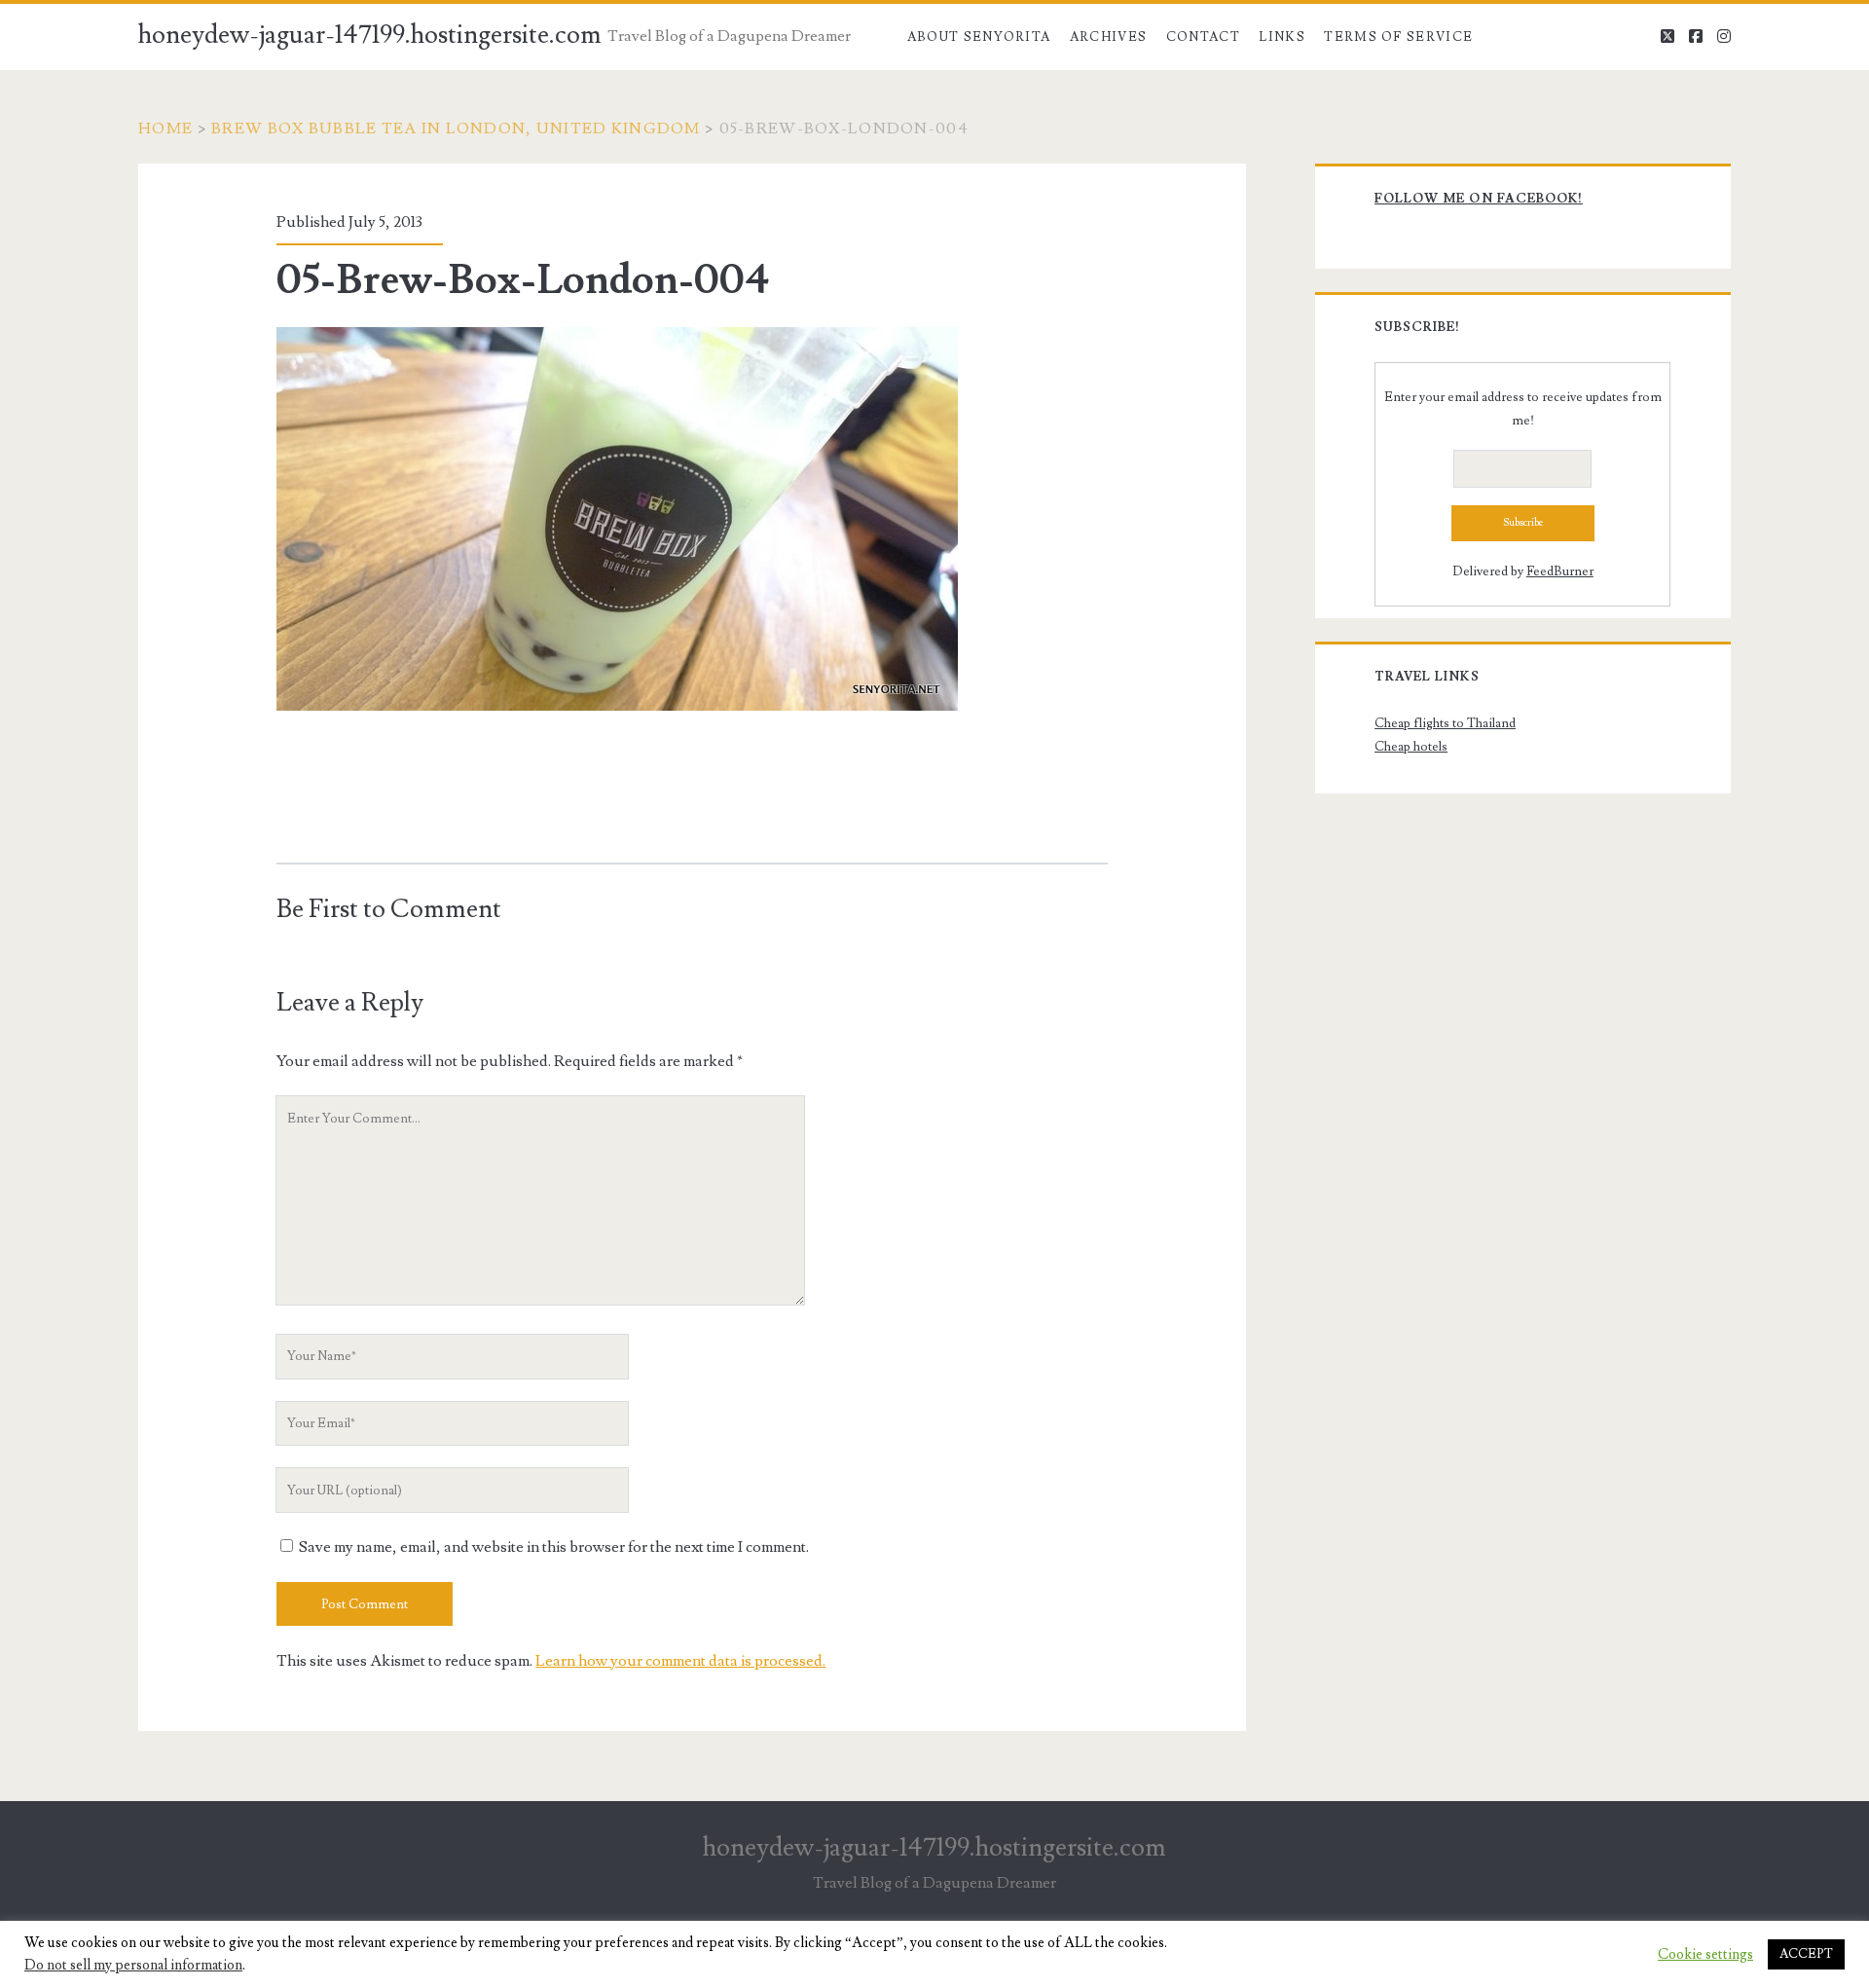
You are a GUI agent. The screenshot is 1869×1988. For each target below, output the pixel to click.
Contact (1203, 37)
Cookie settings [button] (1705, 1955)
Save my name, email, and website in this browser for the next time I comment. (554, 1547)
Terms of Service (1398, 37)
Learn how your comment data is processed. (680, 1661)
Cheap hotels (1411, 747)
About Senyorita (979, 37)
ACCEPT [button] (1806, 1954)
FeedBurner (1560, 571)
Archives (1108, 37)
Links (1282, 37)
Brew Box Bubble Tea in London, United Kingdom (456, 129)
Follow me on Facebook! (1479, 199)
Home (165, 129)
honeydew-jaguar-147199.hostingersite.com (370, 35)
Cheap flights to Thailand (1445, 723)
